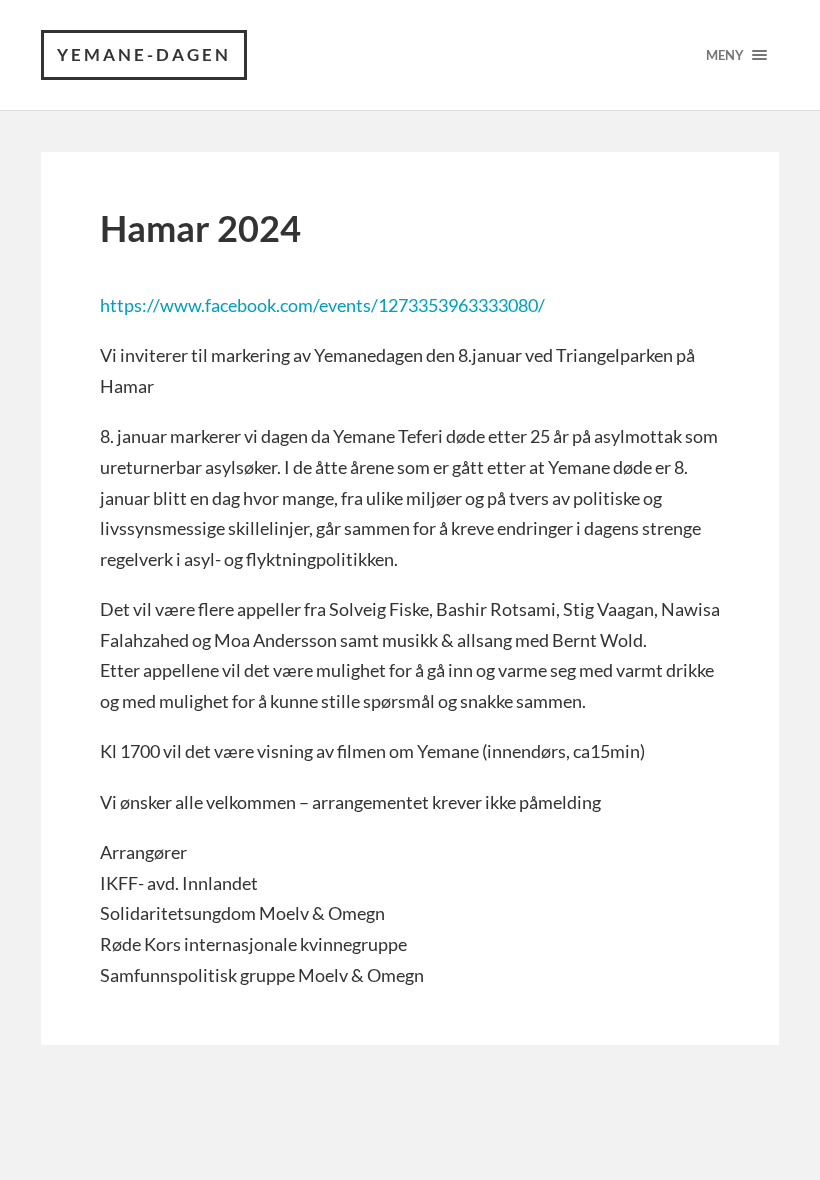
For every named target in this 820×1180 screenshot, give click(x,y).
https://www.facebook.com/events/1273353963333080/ (322, 305)
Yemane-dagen (144, 54)
